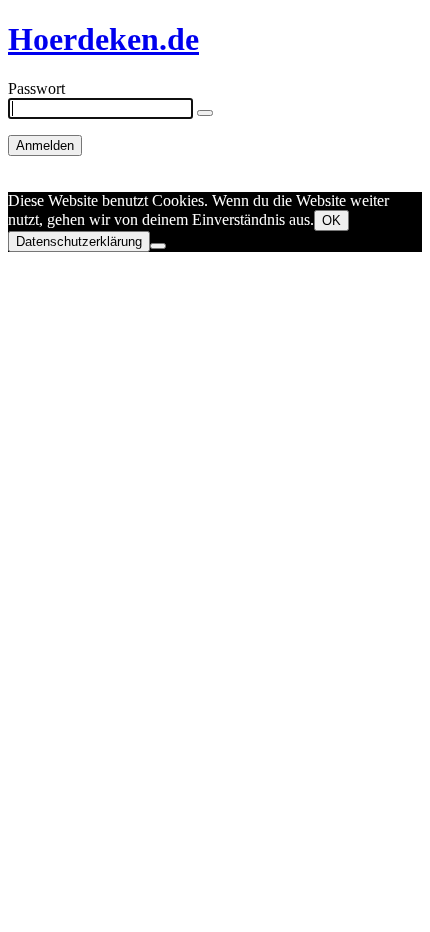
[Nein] (158, 246)
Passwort (36, 88)
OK (331, 220)
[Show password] (205, 113)
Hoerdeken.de (103, 39)
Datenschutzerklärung (79, 241)
